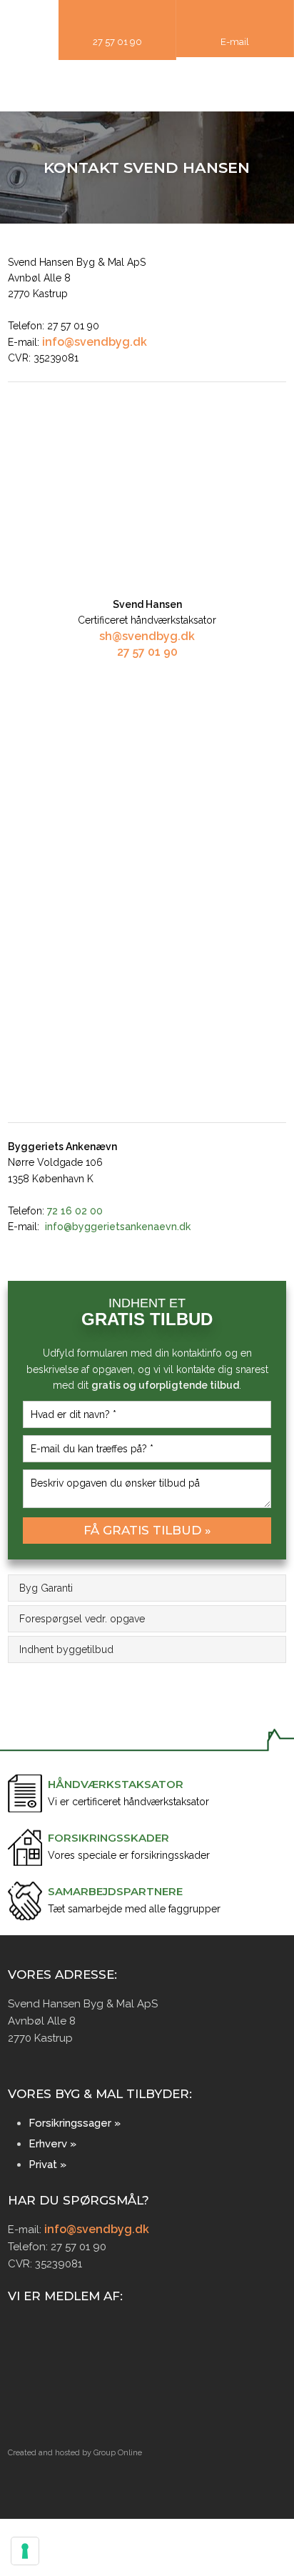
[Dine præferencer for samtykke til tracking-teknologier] (25, 2551)
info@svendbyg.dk (95, 342)
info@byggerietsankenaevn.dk (118, 1227)
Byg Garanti (46, 1588)
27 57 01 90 (147, 652)
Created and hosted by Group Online (75, 2453)
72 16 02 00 (75, 1211)
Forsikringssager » (75, 2123)
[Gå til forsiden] (147, 84)
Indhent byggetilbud (66, 1649)
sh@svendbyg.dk (147, 636)
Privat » (47, 2165)
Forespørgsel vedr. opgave (82, 1619)
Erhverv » (52, 2144)
